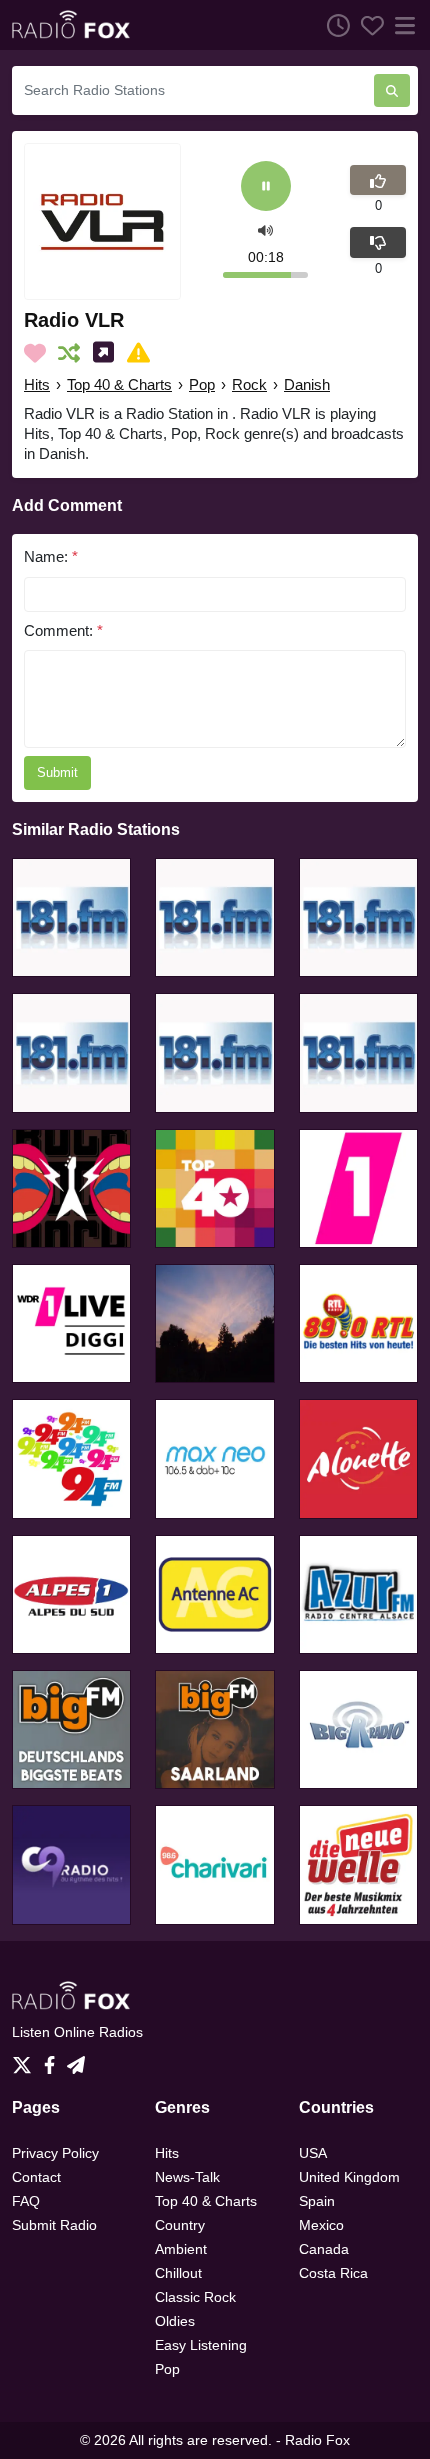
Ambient (181, 2249)
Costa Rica (333, 2273)
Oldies (175, 2321)
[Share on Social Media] (107, 353)
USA (313, 2153)
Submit (57, 772)
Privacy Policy (55, 2153)
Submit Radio (54, 2225)
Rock (249, 384)
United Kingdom (349, 2177)
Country (180, 2225)
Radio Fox (317, 2440)
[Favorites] (367, 25)
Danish (307, 384)
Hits (37, 384)
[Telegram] (76, 2059)
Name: (51, 556)
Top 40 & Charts (119, 384)
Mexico (321, 2225)
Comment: (63, 630)
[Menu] (401, 25)
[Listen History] (333, 25)
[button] (265, 228)
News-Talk (187, 2177)
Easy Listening (201, 2345)
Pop (202, 384)
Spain (317, 2201)
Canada (324, 2249)
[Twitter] (26, 2059)
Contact (36, 2177)
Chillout (178, 2273)
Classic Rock (195, 2297)
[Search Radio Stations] (392, 90)
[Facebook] (53, 2059)
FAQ (26, 2201)
